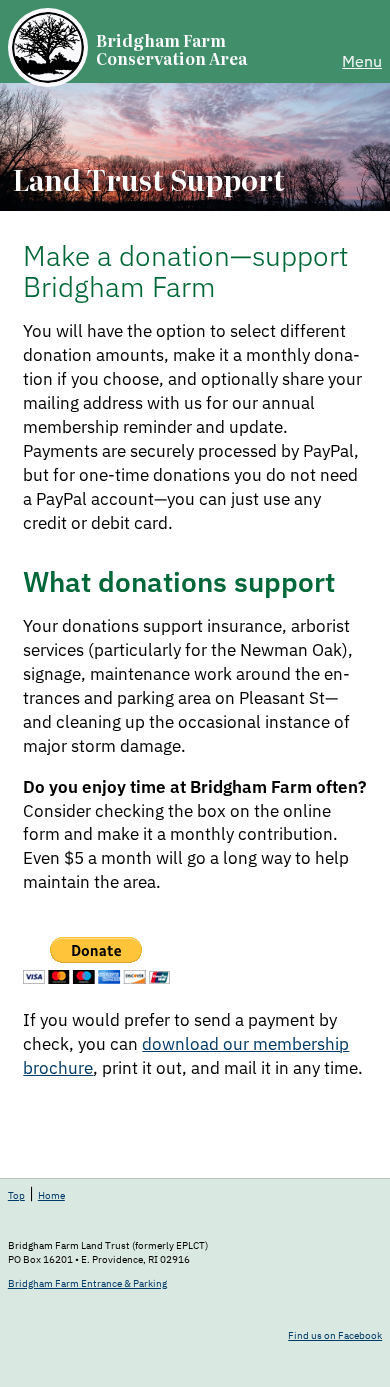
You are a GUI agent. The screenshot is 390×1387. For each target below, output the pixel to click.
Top (16, 1196)
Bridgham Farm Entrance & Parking (87, 1284)
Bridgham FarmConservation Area (171, 49)
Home (51, 1196)
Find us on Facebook (335, 1336)
